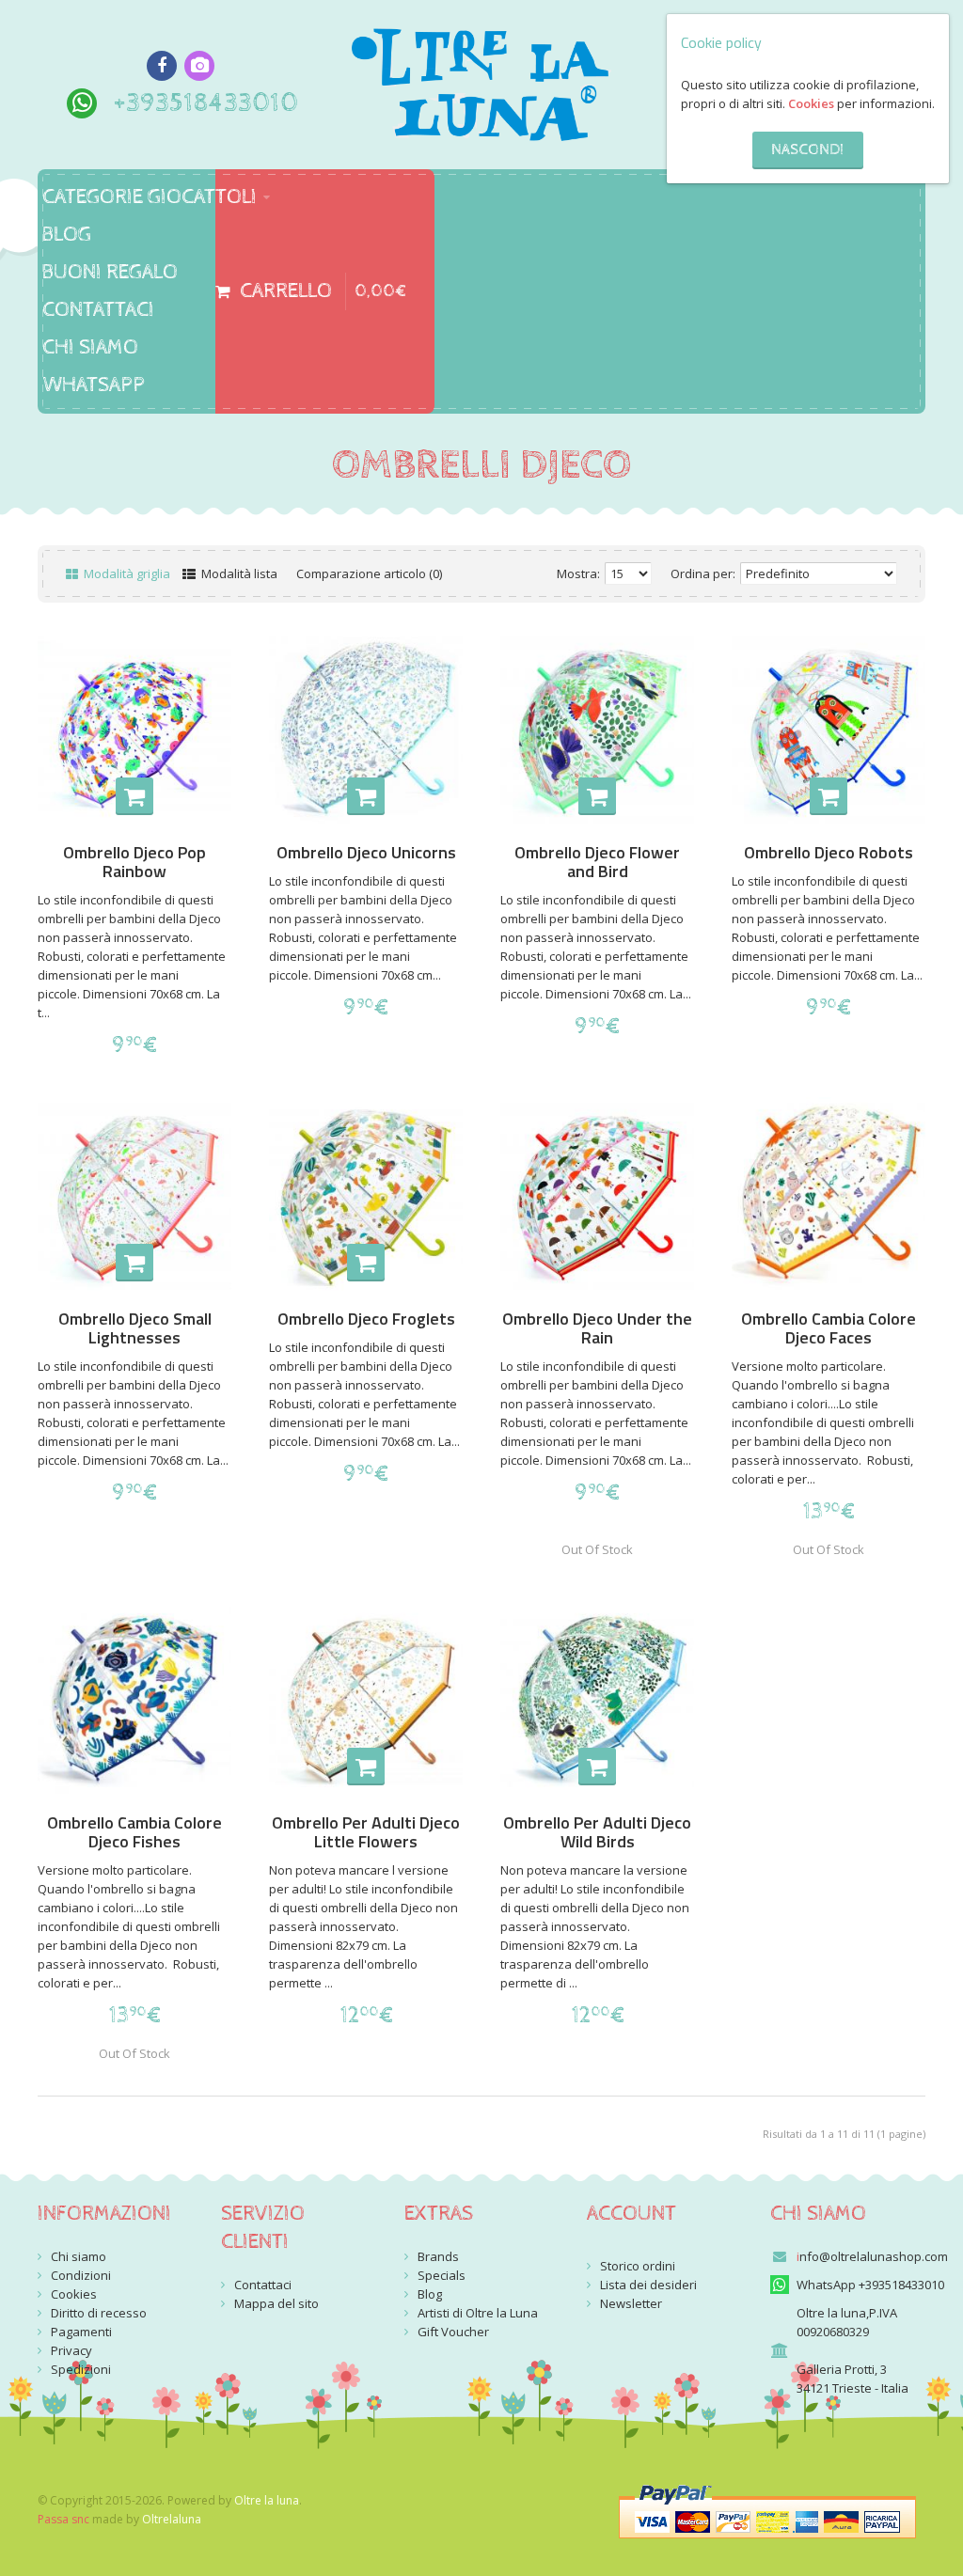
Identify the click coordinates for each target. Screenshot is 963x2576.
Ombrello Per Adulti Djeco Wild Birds (597, 1832)
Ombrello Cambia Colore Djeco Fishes (134, 1832)
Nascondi (808, 150)
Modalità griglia (126, 573)
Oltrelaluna (172, 2519)
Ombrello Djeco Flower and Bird (597, 862)
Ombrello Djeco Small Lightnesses (135, 1328)
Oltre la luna (267, 2500)
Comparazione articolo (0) (369, 573)
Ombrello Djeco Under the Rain (597, 1328)
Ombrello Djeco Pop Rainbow (134, 862)
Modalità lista (238, 573)
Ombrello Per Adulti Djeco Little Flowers (366, 1832)
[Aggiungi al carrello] (134, 796)
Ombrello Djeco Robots (829, 853)
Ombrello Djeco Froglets (366, 1319)
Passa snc (63, 2519)
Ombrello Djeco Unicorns (366, 853)
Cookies (811, 103)
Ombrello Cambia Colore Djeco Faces (829, 1328)
